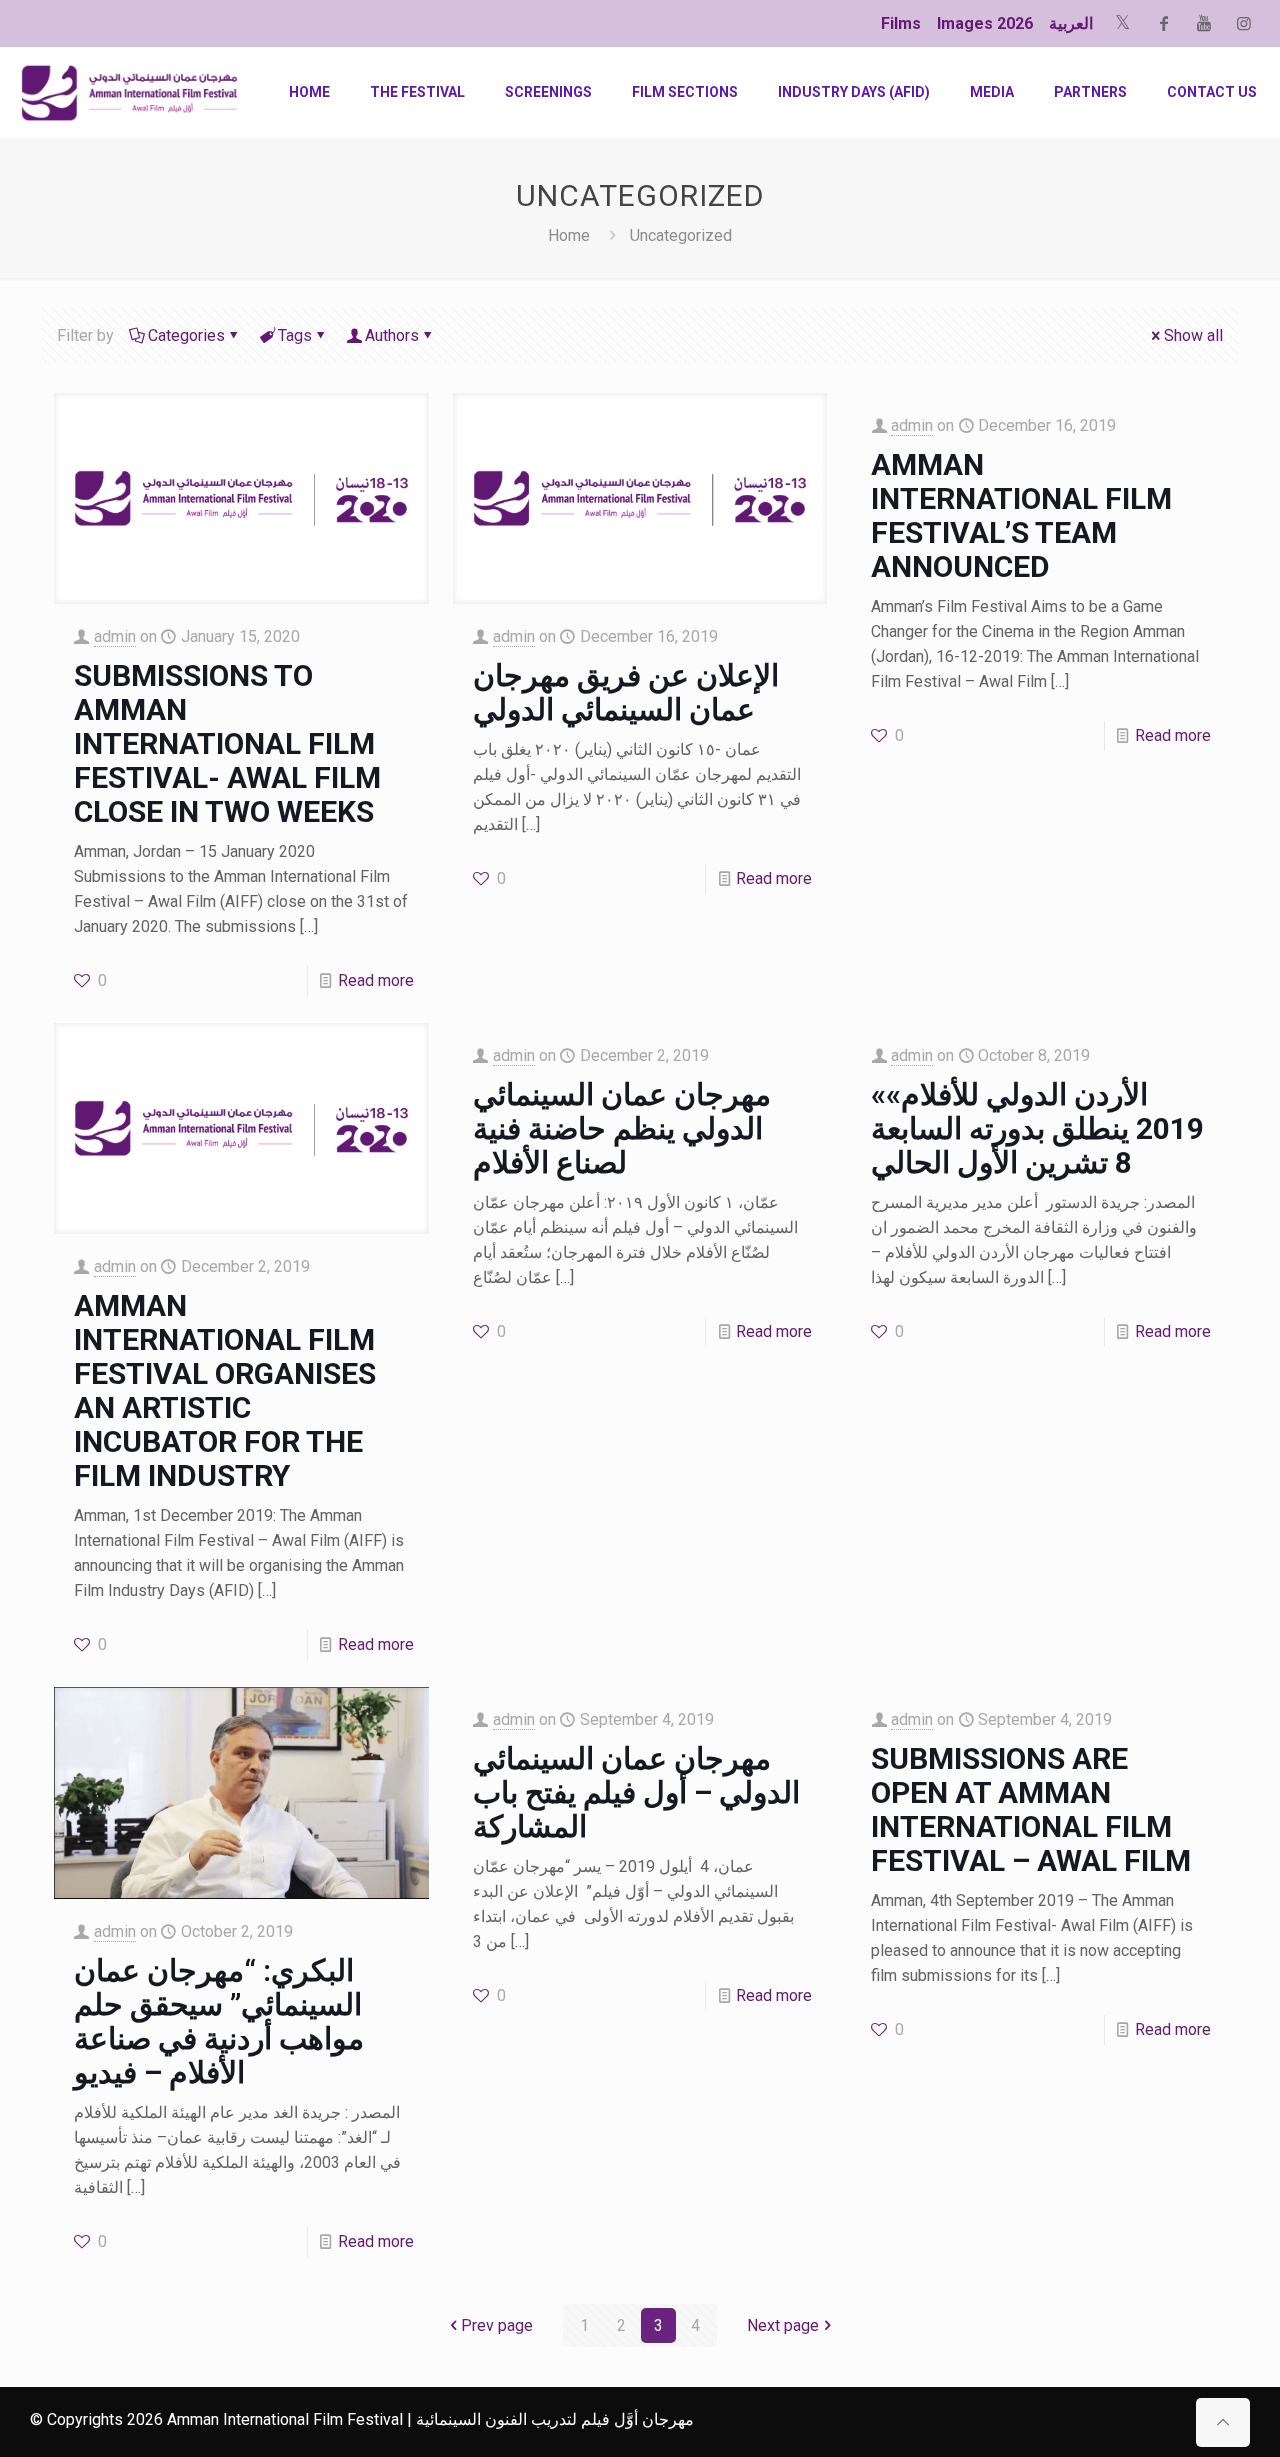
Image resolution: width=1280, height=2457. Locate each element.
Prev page (497, 2325)
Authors (392, 335)
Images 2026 (985, 23)
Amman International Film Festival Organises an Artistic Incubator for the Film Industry (225, 1390)
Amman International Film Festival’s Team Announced (1021, 515)
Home (569, 235)
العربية (1071, 23)
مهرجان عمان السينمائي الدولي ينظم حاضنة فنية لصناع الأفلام (622, 1128)
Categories (186, 335)
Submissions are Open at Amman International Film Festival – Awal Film (1031, 1809)
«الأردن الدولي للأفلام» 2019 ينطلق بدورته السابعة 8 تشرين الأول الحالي (1037, 1128)
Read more (376, 980)
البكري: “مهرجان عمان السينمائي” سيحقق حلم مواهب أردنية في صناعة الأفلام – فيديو (219, 2021)
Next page (783, 2325)
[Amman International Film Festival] (129, 92)
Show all (1193, 335)
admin (115, 636)
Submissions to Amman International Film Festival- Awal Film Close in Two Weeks (227, 743)
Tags (295, 335)
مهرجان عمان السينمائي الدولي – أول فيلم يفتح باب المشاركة (636, 1792)
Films (901, 23)
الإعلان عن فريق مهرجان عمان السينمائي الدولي (626, 692)
